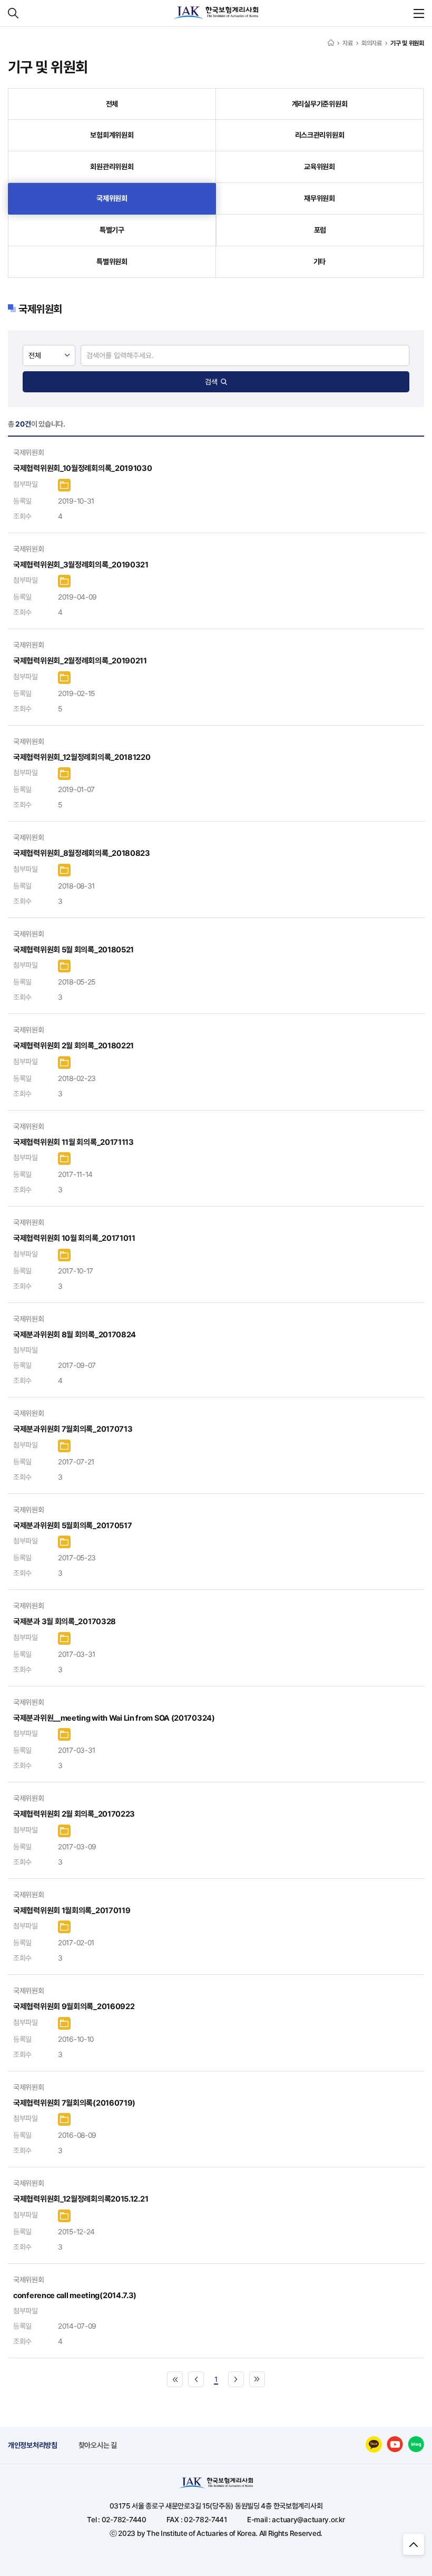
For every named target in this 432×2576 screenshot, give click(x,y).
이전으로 (196, 2379)
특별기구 (112, 230)
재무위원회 (320, 198)
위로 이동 (414, 2544)
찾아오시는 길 (98, 2445)
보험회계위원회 (112, 135)
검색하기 (13, 13)
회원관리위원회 (112, 167)
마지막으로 (257, 2379)
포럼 (320, 230)
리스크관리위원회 (320, 135)
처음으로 (175, 2379)
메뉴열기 (419, 13)
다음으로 (236, 2379)
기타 (320, 262)
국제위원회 (112, 198)
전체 (112, 104)
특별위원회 (112, 262)
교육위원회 (320, 167)
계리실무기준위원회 (320, 104)
